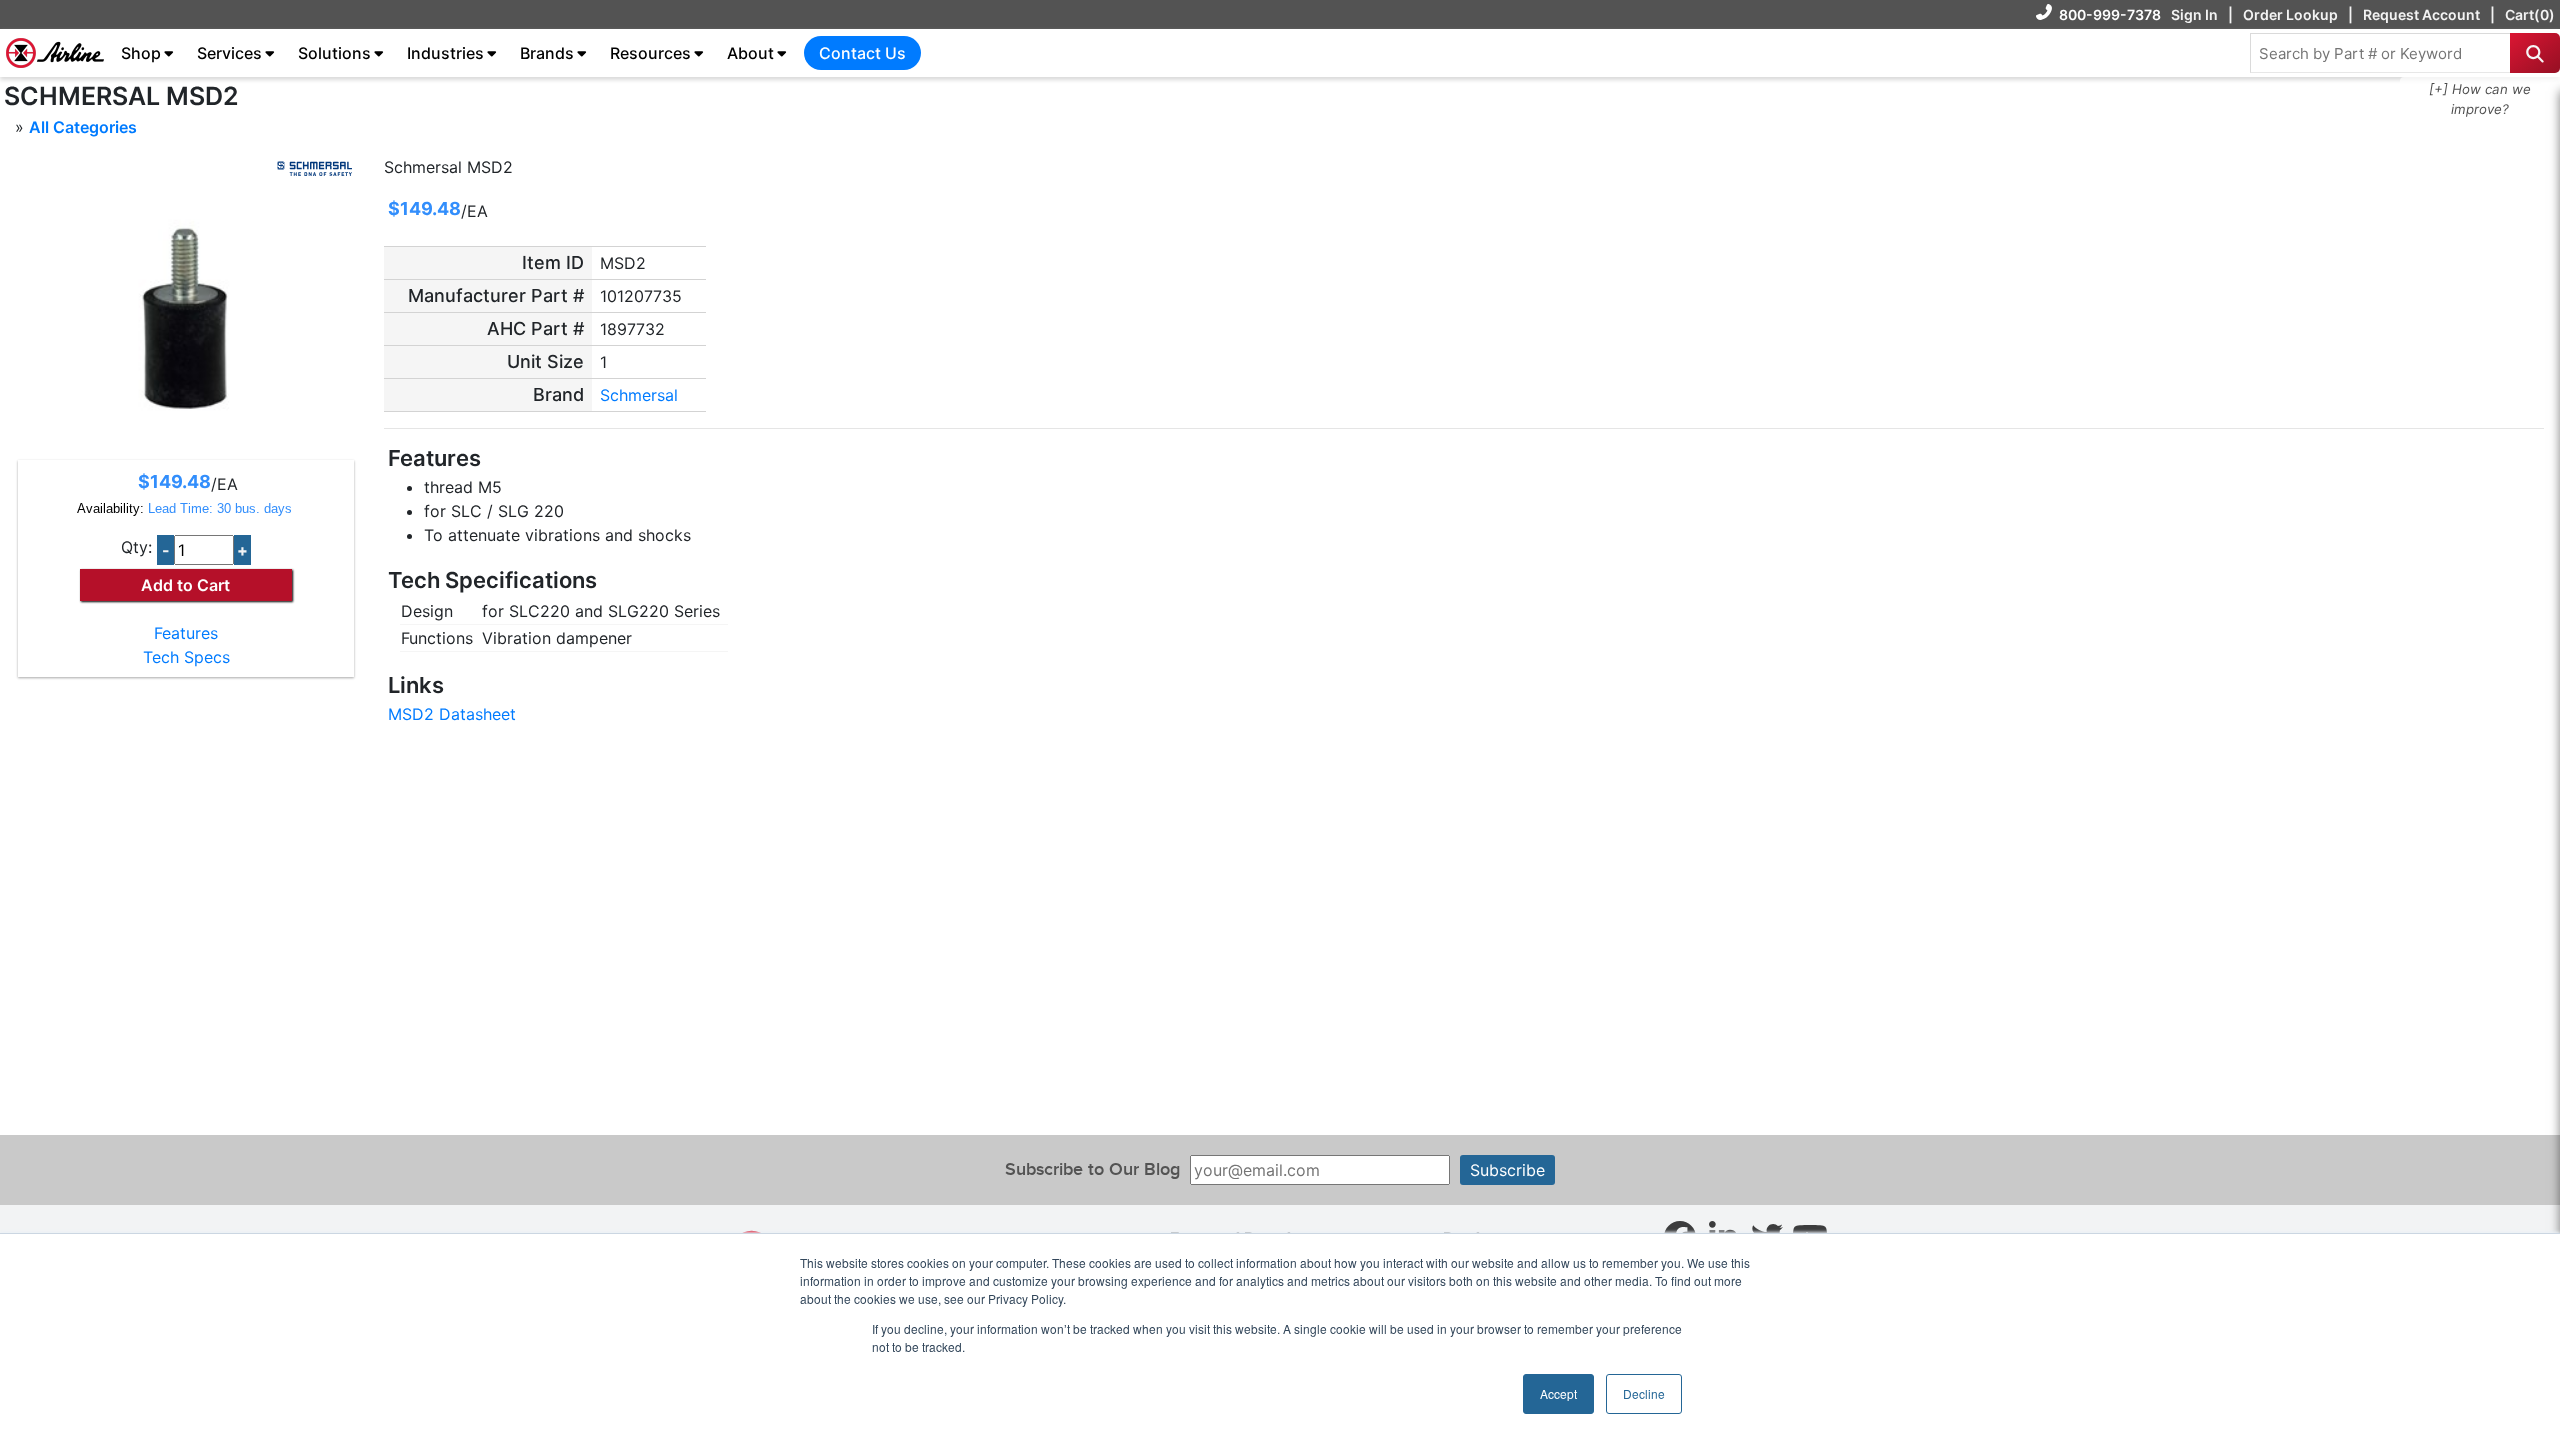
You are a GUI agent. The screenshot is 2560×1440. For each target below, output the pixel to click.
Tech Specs (186, 657)
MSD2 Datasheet (452, 714)
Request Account (2421, 14)
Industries (445, 53)
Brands (547, 53)
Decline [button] (1644, 1393)
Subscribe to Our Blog (1092, 1169)
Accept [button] (1558, 1393)
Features (186, 633)
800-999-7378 (2110, 14)
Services (229, 53)
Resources (650, 53)
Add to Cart (185, 585)
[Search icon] (2535, 53)
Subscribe (1507, 1170)
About (750, 53)
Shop (141, 53)
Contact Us (862, 53)
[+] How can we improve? (2480, 99)
